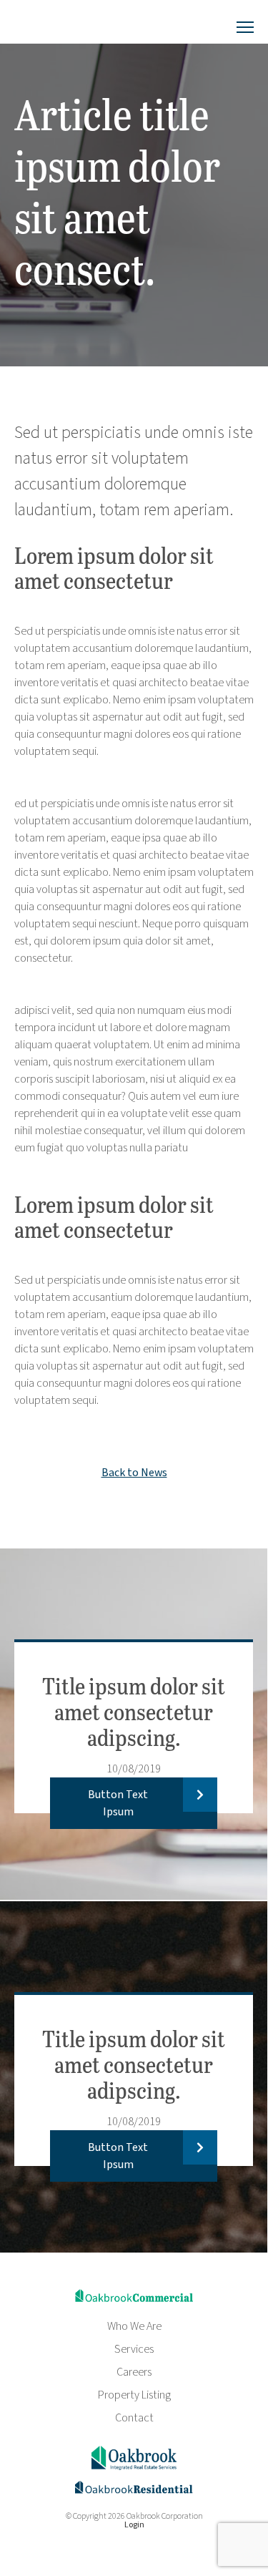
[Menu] (245, 28)
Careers (134, 2372)
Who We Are (134, 2326)
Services (134, 2349)
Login (134, 2525)
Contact (134, 2418)
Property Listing (134, 2395)
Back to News (134, 1473)
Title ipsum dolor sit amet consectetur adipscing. (134, 1711)
